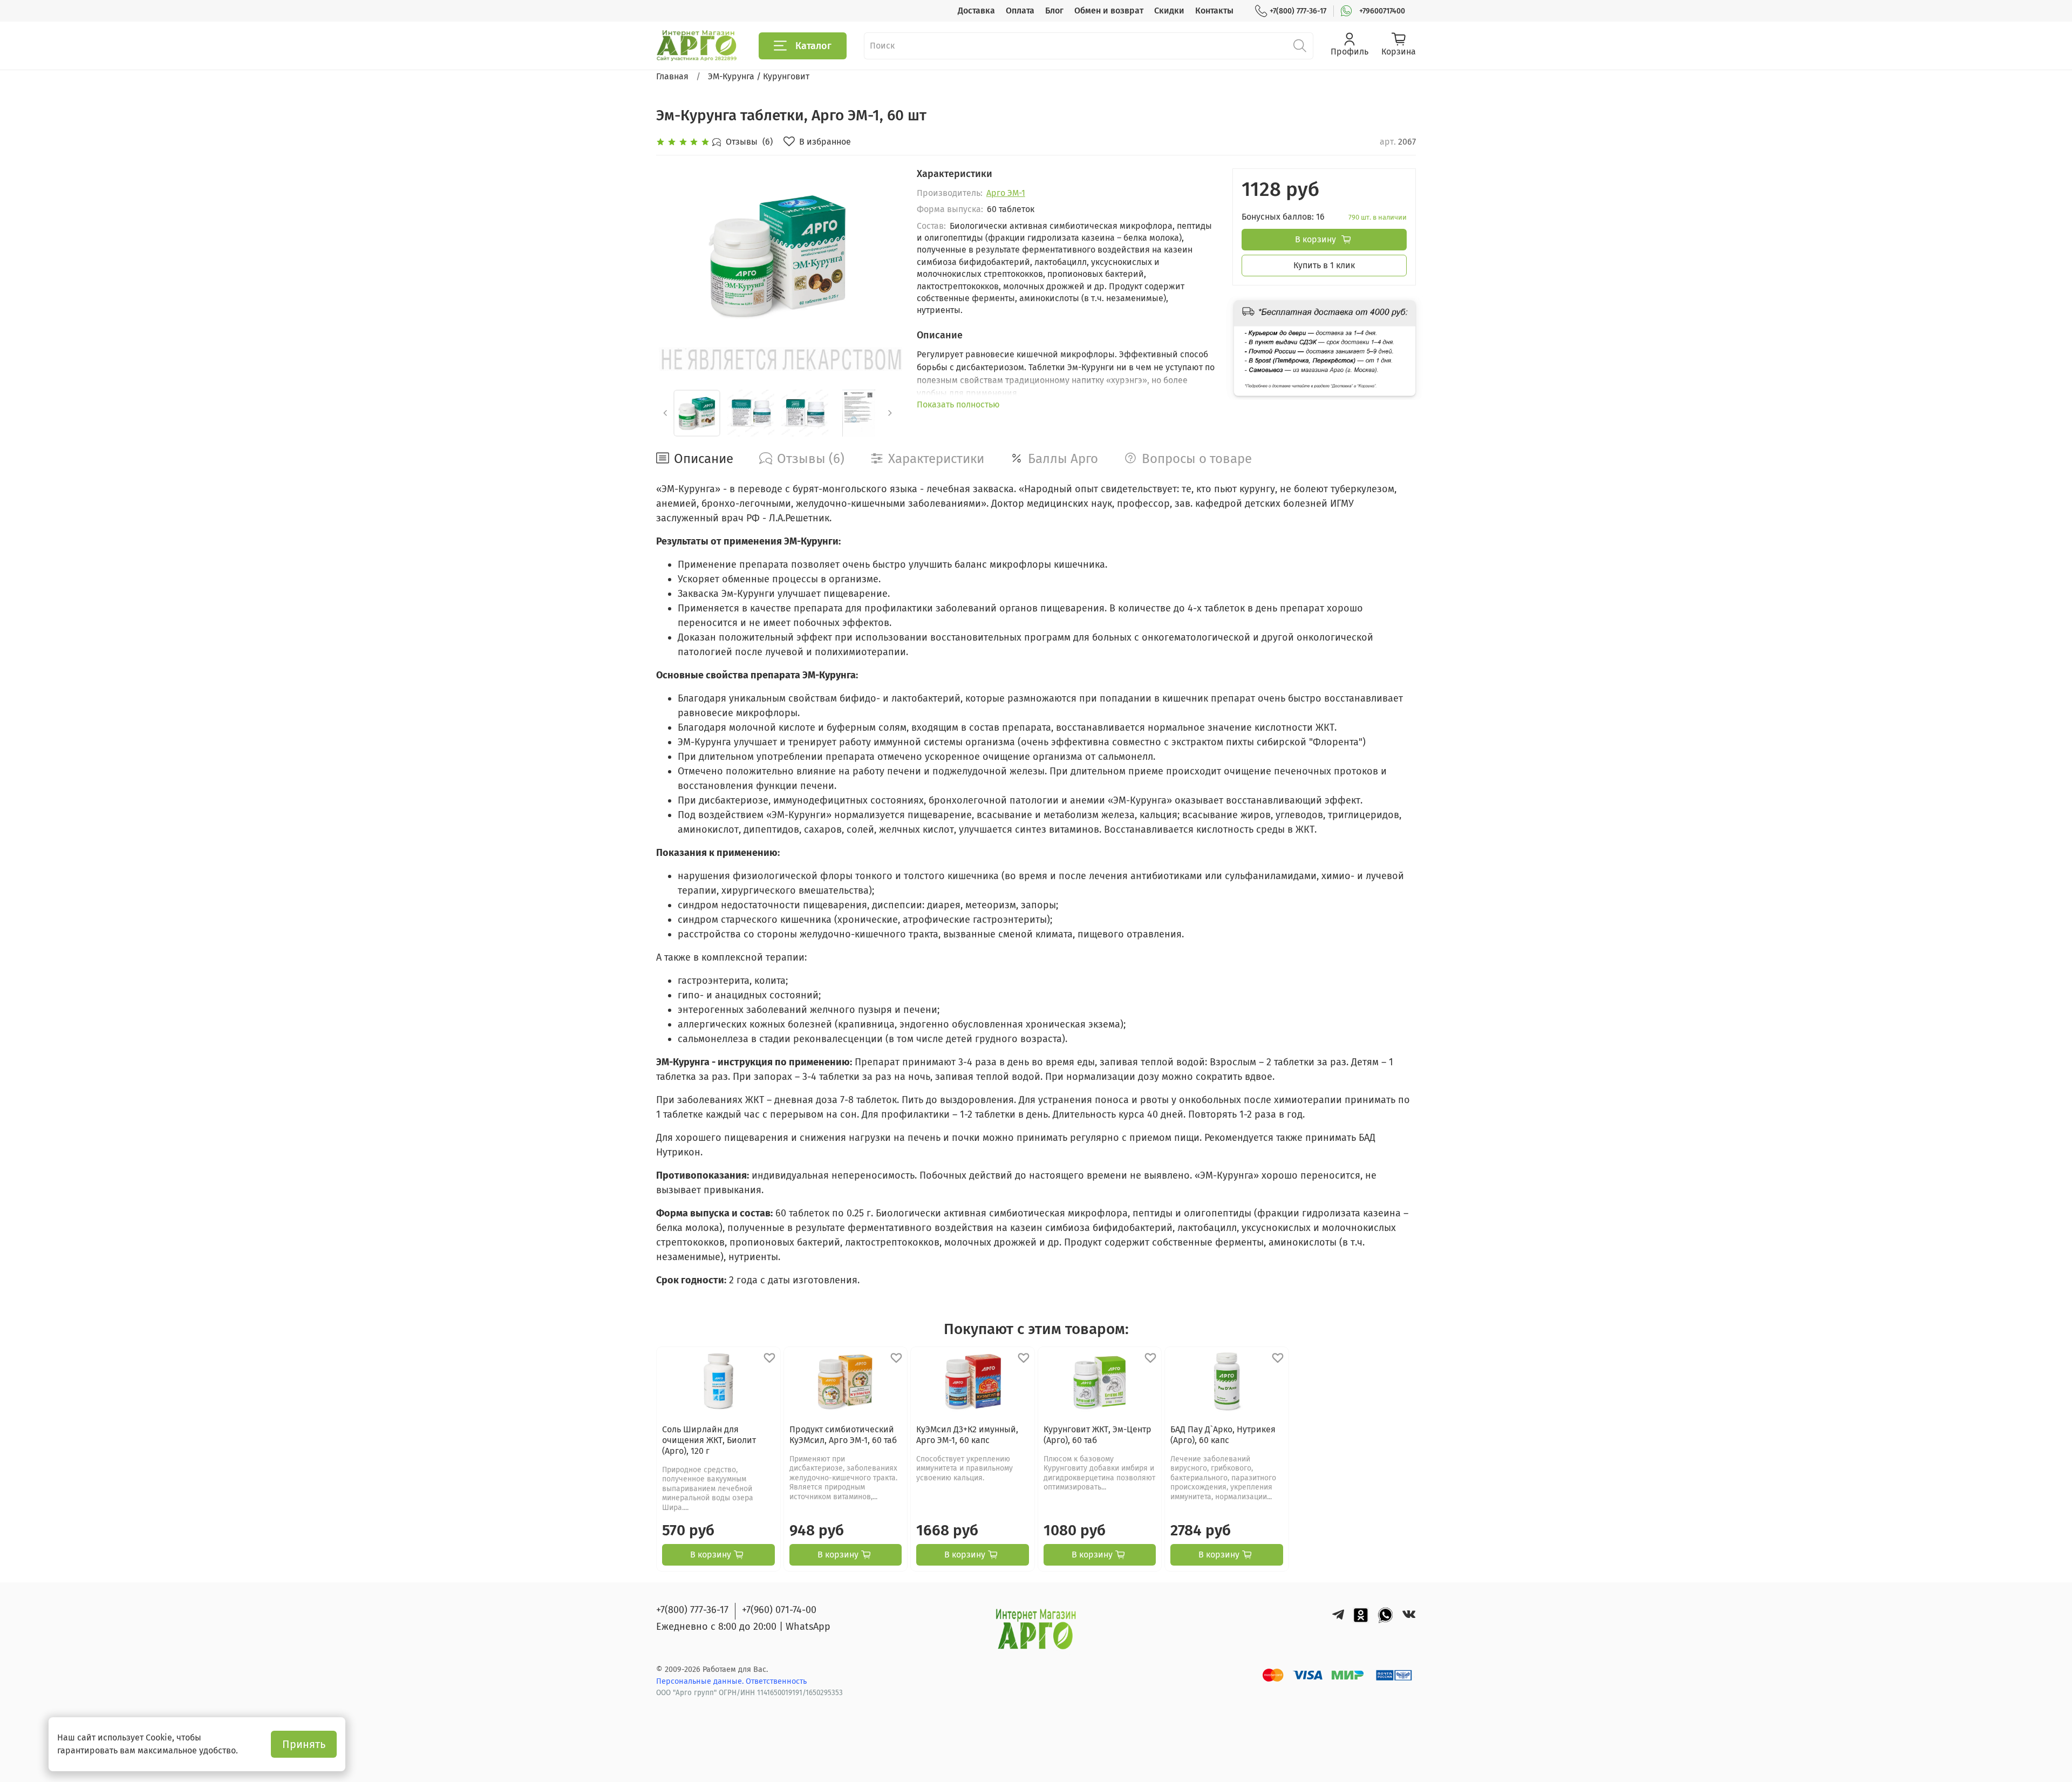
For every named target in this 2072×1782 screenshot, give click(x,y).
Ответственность (776, 1681)
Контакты (1214, 11)
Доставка (976, 11)
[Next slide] (882, 255)
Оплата (1020, 11)
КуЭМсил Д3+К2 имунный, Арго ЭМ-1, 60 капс (967, 1435)
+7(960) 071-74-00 (779, 1610)
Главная (672, 76)
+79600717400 (1382, 11)
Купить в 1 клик (1324, 265)
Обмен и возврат (1109, 11)
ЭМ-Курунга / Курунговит (759, 76)
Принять (304, 1744)
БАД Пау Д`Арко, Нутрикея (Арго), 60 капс (1223, 1435)
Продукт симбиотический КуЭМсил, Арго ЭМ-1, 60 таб (843, 1435)
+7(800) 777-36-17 (1298, 11)
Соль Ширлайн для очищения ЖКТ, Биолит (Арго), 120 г (709, 1440)
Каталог (813, 46)
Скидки (1169, 11)
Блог (1054, 11)
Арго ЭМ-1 (1006, 193)
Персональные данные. (701, 1681)
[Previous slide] (673, 255)
